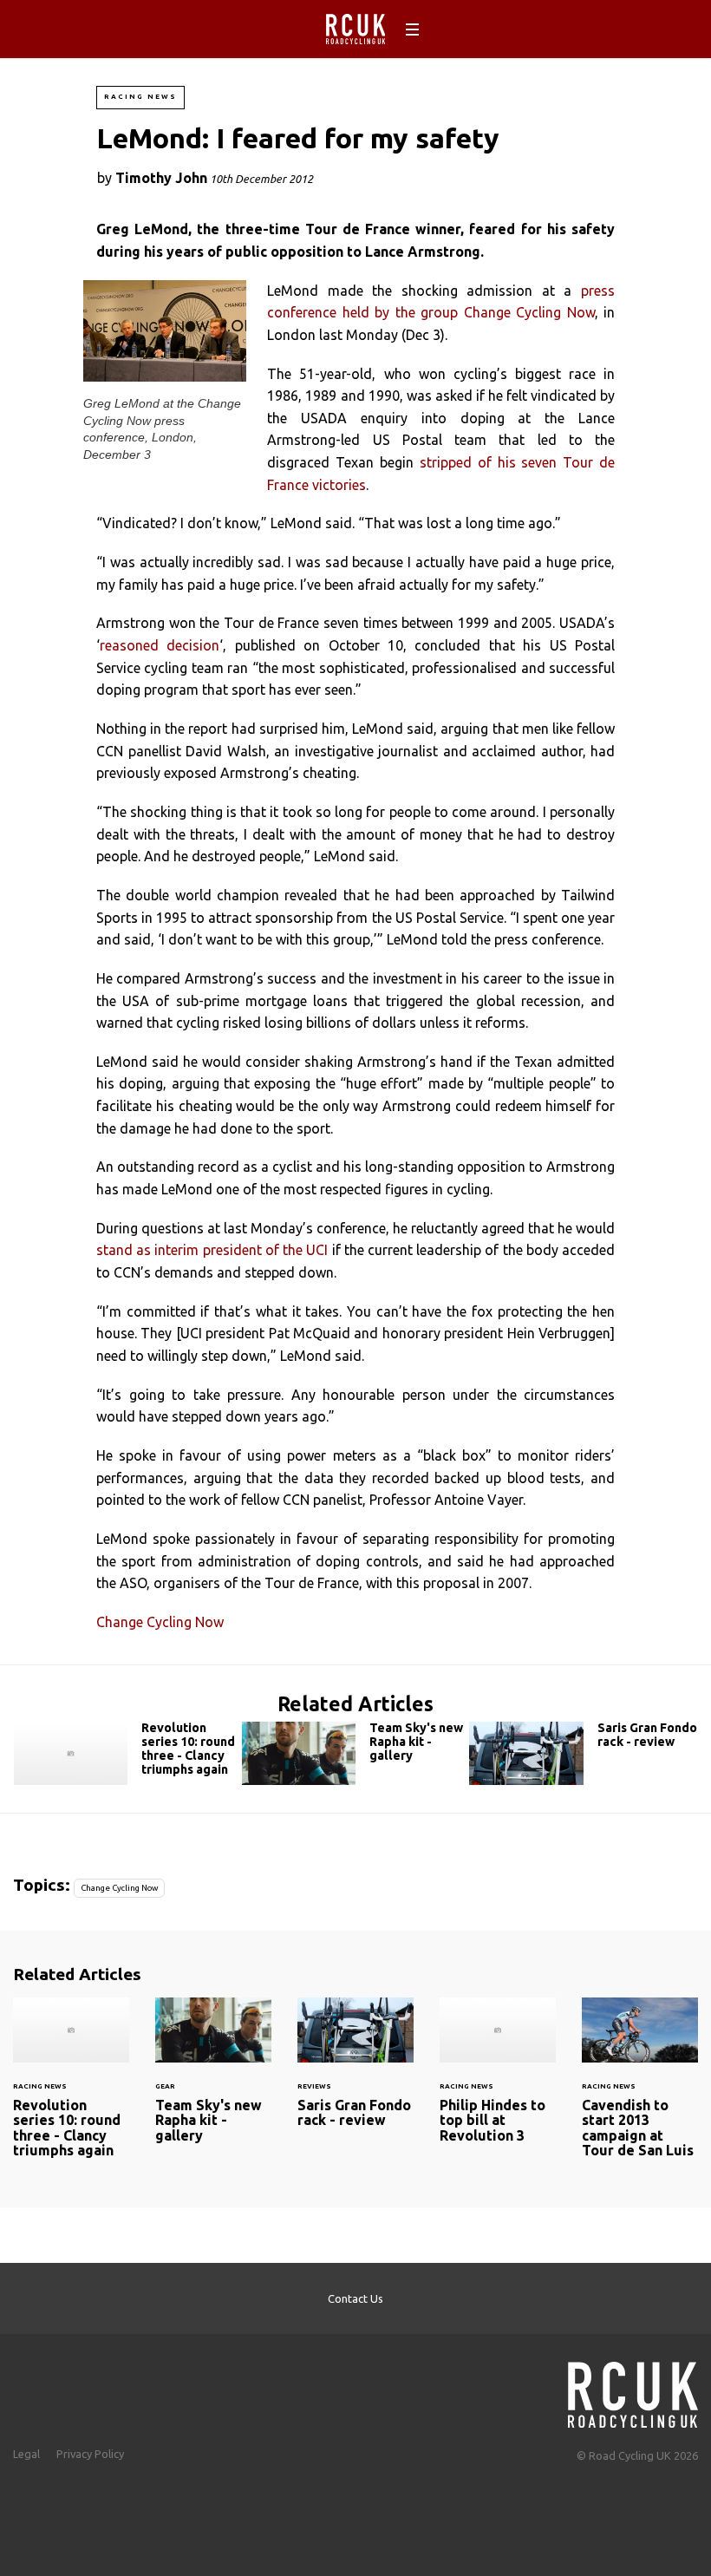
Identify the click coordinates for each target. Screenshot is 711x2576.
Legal (26, 2454)
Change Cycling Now (160, 1622)
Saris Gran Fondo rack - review (583, 1753)
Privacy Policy (90, 2454)
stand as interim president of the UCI (212, 1250)
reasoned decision (160, 645)
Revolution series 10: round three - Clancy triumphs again (128, 1753)
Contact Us (355, 2298)
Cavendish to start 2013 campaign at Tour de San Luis (640, 2089)
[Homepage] (633, 2390)
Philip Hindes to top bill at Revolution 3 (498, 2081)
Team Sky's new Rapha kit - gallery (356, 1753)
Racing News (140, 97)
